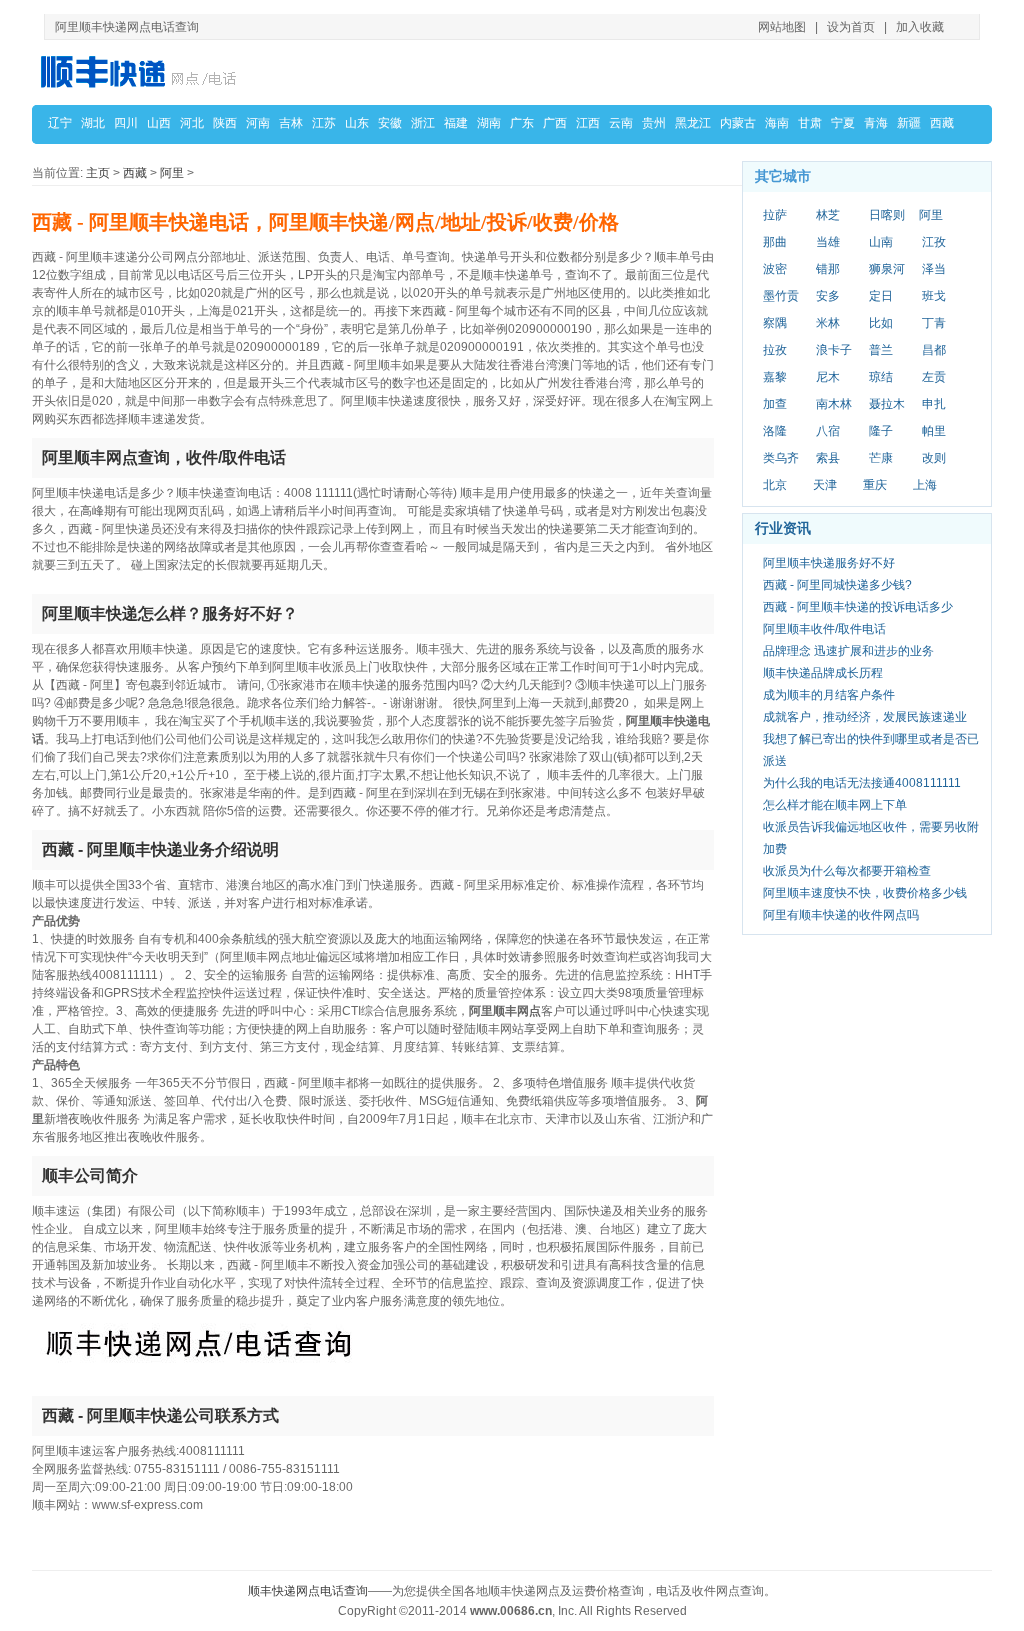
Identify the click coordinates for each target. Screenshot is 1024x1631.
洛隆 (775, 431)
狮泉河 (887, 269)
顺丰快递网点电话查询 (308, 1591)
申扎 (934, 404)
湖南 (489, 123)
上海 (925, 485)
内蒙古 (738, 123)
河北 (192, 123)
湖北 (93, 123)
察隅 (775, 323)
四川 (126, 123)
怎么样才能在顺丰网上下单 (835, 805)
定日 (881, 296)
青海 (876, 123)
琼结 (881, 377)
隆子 (881, 431)
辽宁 (60, 123)
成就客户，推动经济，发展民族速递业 (865, 717)
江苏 (324, 123)
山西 (159, 123)
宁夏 (843, 123)
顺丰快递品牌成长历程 (823, 673)
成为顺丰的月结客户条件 (829, 695)
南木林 (834, 404)
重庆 (875, 485)
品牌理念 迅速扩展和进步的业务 (848, 651)
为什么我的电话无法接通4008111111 (862, 783)
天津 (825, 485)
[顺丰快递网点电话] (142, 71)
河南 (258, 123)
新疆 (909, 123)
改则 (934, 458)
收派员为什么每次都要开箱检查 (847, 871)
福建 (456, 123)
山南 (881, 242)
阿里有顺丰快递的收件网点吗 (841, 915)
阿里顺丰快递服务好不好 (829, 563)
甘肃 (810, 123)
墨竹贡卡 (781, 297)
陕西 (225, 123)
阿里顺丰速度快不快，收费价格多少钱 (865, 893)
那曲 (775, 242)
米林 (828, 323)
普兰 (881, 350)
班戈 (934, 296)
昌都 (934, 350)
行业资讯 (783, 528)
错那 (828, 269)
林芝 (828, 215)
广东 (522, 123)
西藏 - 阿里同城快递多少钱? (837, 585)
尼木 (828, 377)
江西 (588, 123)
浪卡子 (834, 350)
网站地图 (782, 27)
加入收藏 (920, 27)
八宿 (828, 431)
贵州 (654, 123)
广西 (555, 123)
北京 (775, 485)
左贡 (934, 377)
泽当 (934, 269)
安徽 (390, 123)
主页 (98, 173)
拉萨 (775, 215)
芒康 (881, 458)
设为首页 (851, 27)
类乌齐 (781, 458)
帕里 (934, 431)
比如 (881, 323)
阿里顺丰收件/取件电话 (824, 629)
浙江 (423, 123)
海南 (777, 123)
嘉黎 (775, 377)
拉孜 (775, 350)
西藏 (942, 123)
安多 (828, 296)
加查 (775, 404)
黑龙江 (693, 123)
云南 (621, 123)
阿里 (172, 173)
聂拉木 (887, 404)
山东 (357, 123)
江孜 (934, 242)
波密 (775, 269)
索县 (828, 458)
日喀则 (887, 215)
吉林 (291, 123)
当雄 (828, 242)
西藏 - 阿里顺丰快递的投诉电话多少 (858, 607)
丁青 (934, 323)
